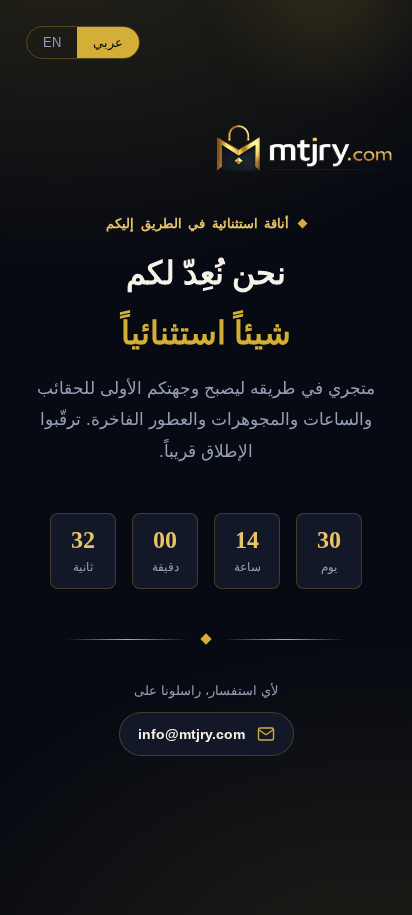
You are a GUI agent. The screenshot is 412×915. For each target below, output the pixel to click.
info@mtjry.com (191, 734)
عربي (108, 42)
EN (52, 42)
